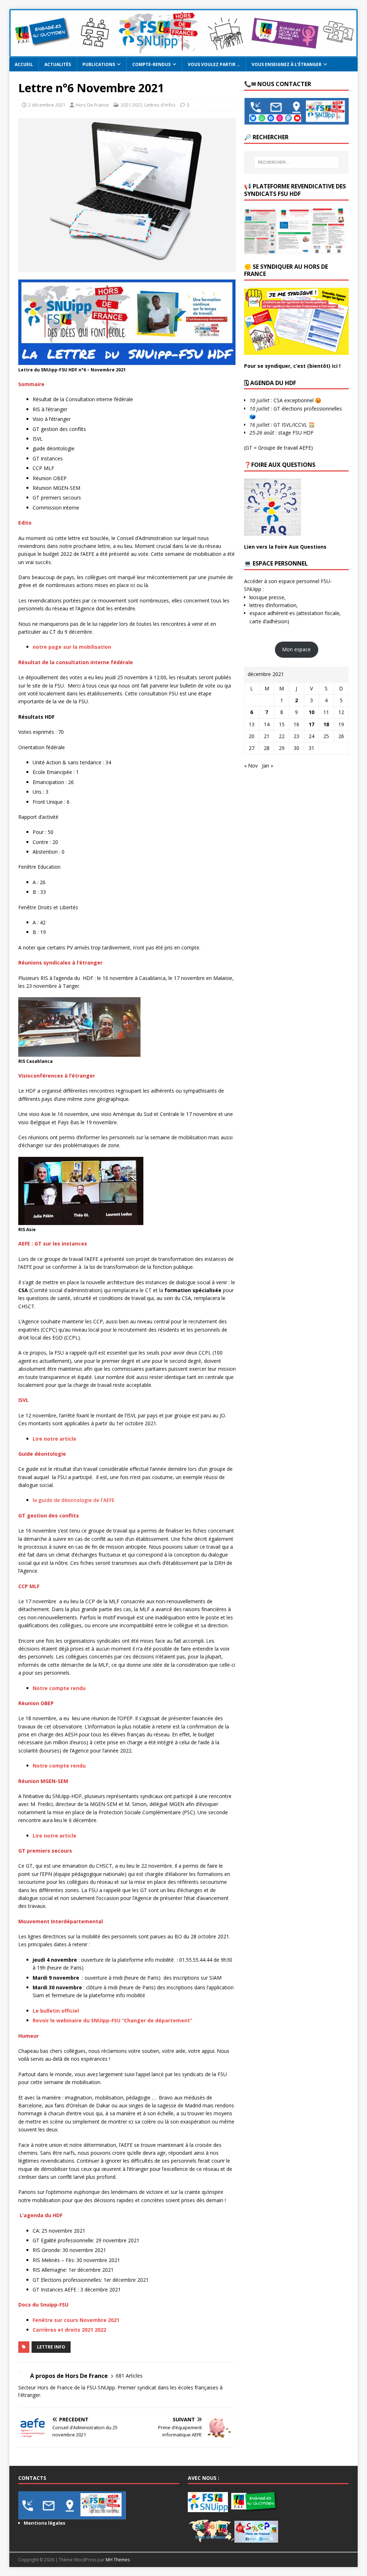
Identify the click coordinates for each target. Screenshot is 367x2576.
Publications (99, 64)
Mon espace (296, 649)
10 (311, 712)
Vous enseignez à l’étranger (287, 64)
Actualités (58, 64)
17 (311, 724)
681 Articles (129, 2376)
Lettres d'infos (160, 105)
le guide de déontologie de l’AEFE (74, 1500)
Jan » (268, 766)
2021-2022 (132, 105)
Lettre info (51, 2347)
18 (326, 724)
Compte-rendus (151, 64)
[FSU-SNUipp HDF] (184, 53)
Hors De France (92, 105)
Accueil (24, 64)
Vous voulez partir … (214, 64)
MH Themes (118, 2560)
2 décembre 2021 (47, 105)
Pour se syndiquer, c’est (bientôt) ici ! (292, 366)
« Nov (251, 766)
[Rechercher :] (297, 162)
